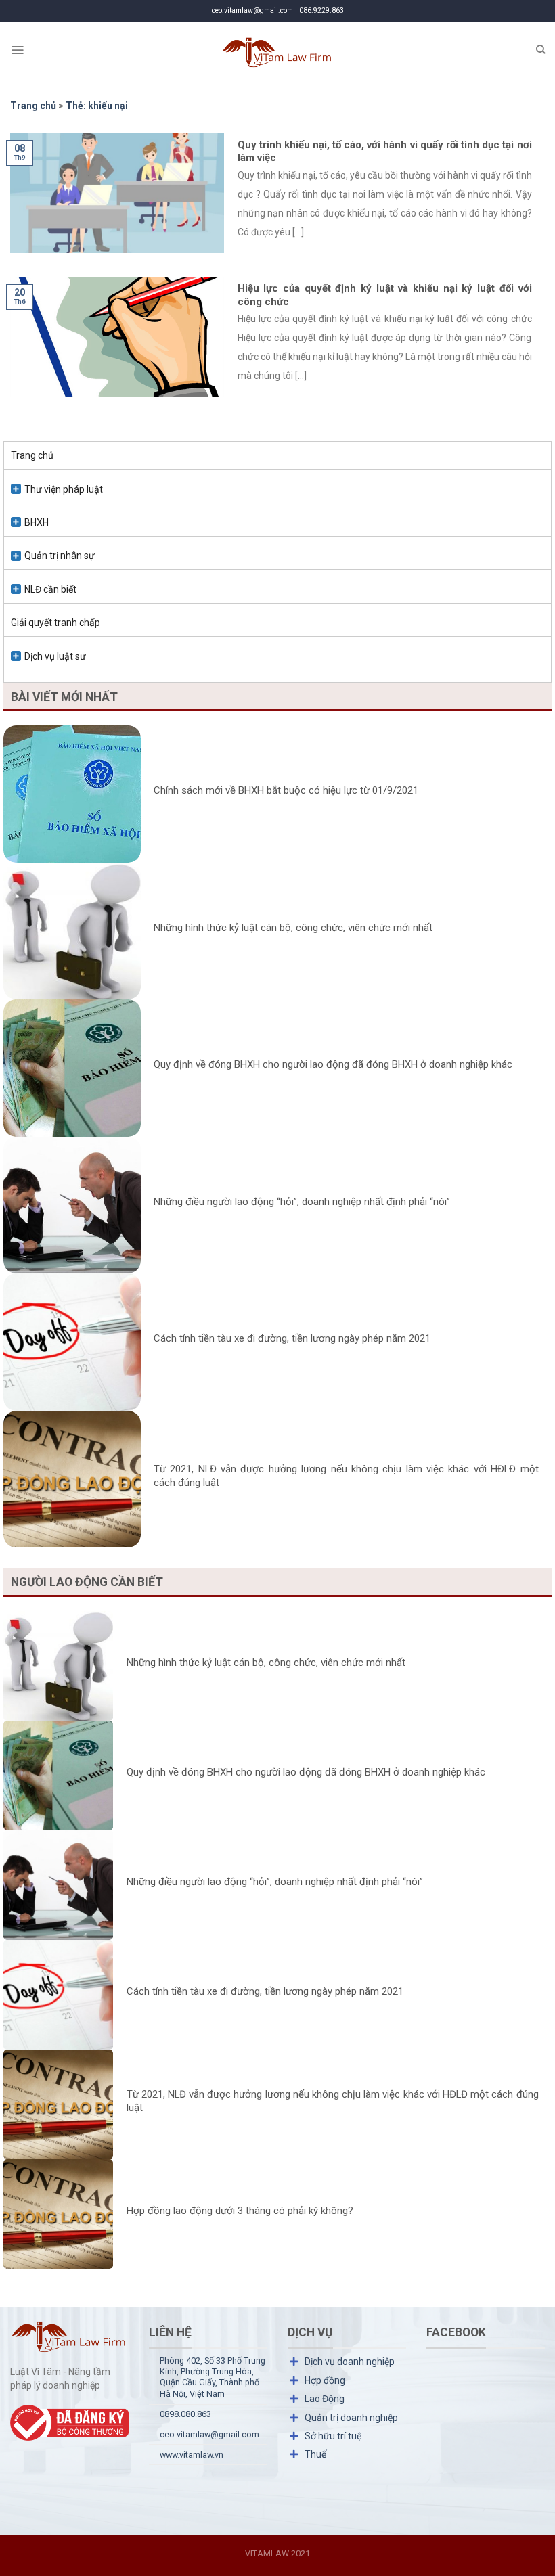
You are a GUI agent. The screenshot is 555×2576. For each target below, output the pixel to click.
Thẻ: (97, 106)
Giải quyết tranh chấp (56, 623)
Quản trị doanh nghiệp (351, 2418)
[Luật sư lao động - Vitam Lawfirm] (278, 50)
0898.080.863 (185, 2414)
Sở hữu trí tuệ (333, 2436)
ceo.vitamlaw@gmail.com (209, 2434)
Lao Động (325, 2399)
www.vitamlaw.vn (192, 2455)
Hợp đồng (325, 2380)
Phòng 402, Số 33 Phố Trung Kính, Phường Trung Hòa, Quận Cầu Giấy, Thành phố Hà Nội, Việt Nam (213, 2377)
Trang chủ (32, 455)
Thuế (315, 2454)
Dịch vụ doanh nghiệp (350, 2362)
